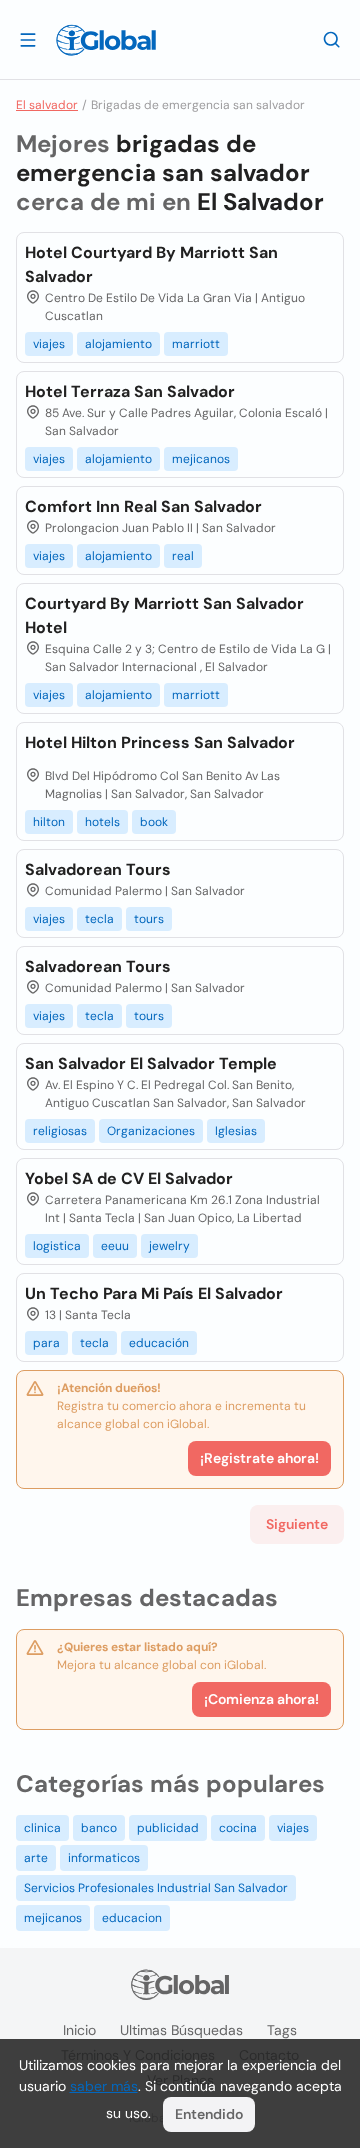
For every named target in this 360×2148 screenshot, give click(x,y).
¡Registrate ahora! (259, 1458)
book (154, 822)
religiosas (60, 1131)
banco (99, 1828)
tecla (99, 919)
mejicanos (201, 459)
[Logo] (106, 40)
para (46, 1343)
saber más (104, 2086)
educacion (132, 1918)
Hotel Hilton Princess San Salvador (160, 742)
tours (149, 919)
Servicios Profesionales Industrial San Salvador (156, 1888)
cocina (238, 1828)
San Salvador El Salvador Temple (151, 1063)
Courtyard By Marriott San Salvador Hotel (164, 615)
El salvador (47, 105)
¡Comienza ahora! (261, 1699)
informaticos (104, 1858)
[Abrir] (28, 39)
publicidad (168, 1828)
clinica (42, 1828)
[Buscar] (332, 39)
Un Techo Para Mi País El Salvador (154, 1293)
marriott (196, 344)
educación (159, 1343)
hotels (102, 822)
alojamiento (118, 344)
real (183, 556)
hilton (49, 822)
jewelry (169, 1246)
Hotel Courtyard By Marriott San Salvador (151, 264)
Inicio (79, 2030)
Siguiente (297, 1524)
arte (36, 1858)
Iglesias (236, 1131)
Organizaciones (151, 1131)
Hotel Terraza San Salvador (130, 391)
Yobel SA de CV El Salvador (129, 1178)
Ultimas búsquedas (181, 2030)
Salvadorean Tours (98, 869)
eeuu (115, 1246)
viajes (49, 344)
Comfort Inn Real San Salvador (143, 506)
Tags (282, 2030)
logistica (57, 1246)
